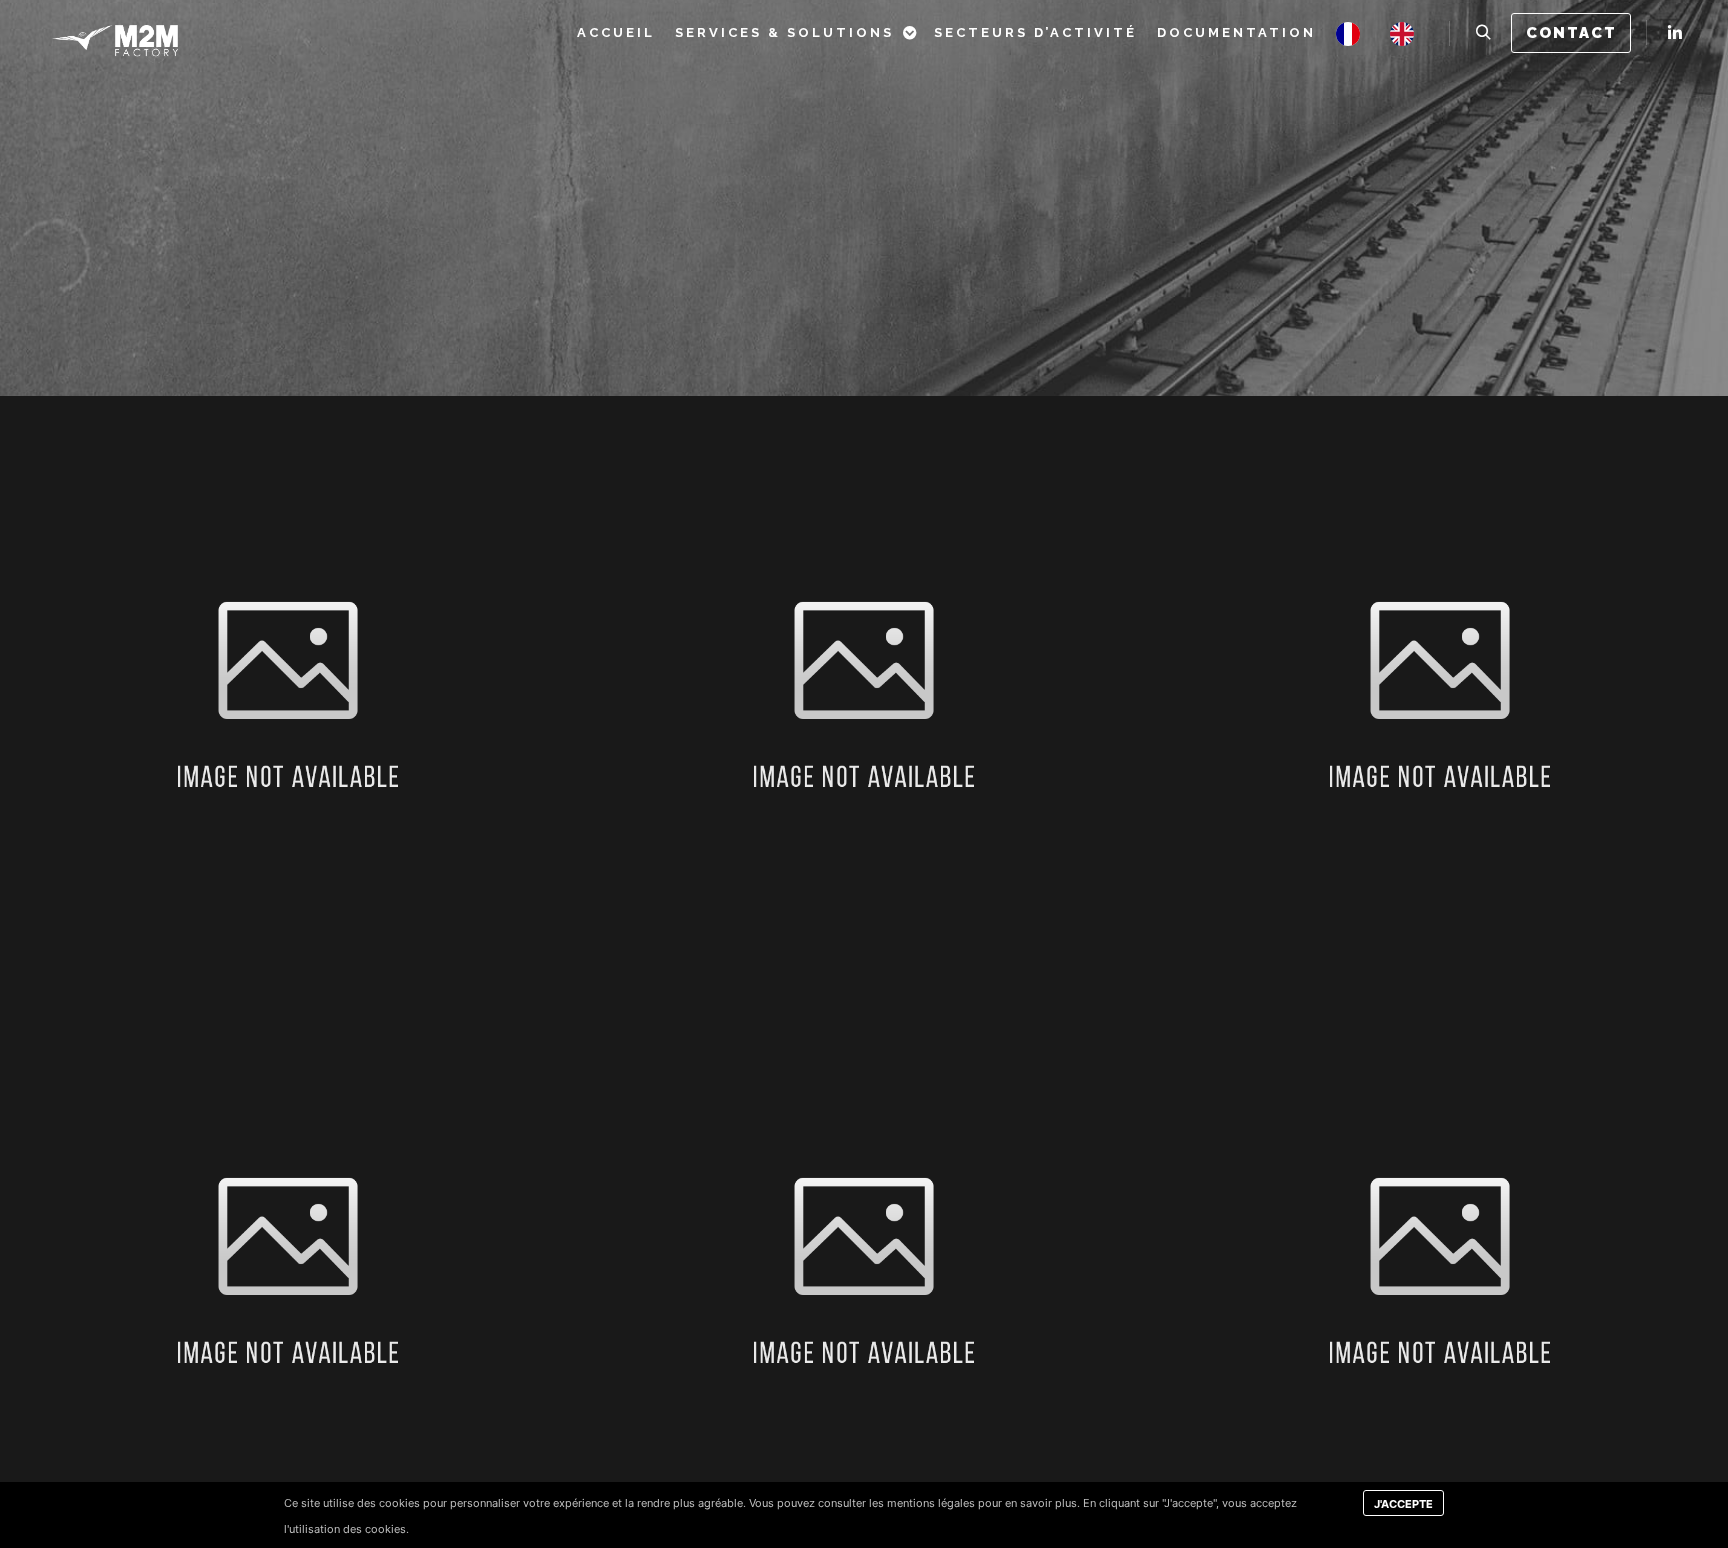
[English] (1407, 32)
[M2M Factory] (115, 32)
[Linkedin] (1675, 33)
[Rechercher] (1483, 33)
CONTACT (1571, 33)
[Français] (1353, 32)
